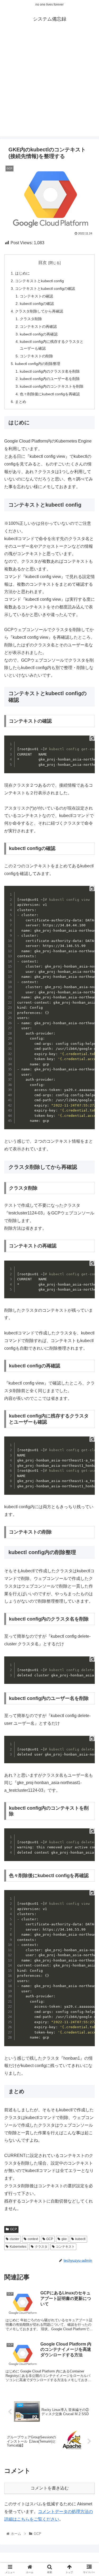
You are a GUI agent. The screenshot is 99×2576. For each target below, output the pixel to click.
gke (64, 2239)
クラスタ (41, 2247)
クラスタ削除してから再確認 (39, 311)
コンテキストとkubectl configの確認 (45, 289)
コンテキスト (65, 2247)
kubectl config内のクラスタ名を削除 (50, 371)
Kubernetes (18, 2247)
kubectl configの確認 (37, 304)
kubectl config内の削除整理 (38, 364)
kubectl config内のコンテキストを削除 (52, 386)
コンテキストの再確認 (38, 326)
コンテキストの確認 (36, 296)
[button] (89, 1276)
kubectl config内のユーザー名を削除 (50, 379)
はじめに (22, 273)
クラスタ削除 (31, 319)
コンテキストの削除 (36, 356)
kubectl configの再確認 (39, 334)
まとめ (21, 402)
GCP (13, 2229)
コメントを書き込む (50, 2488)
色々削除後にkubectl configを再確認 (50, 394)
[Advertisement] (49, 87)
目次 (43, 263)
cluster (15, 2239)
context (33, 2239)
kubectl (80, 2239)
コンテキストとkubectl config (39, 281)
